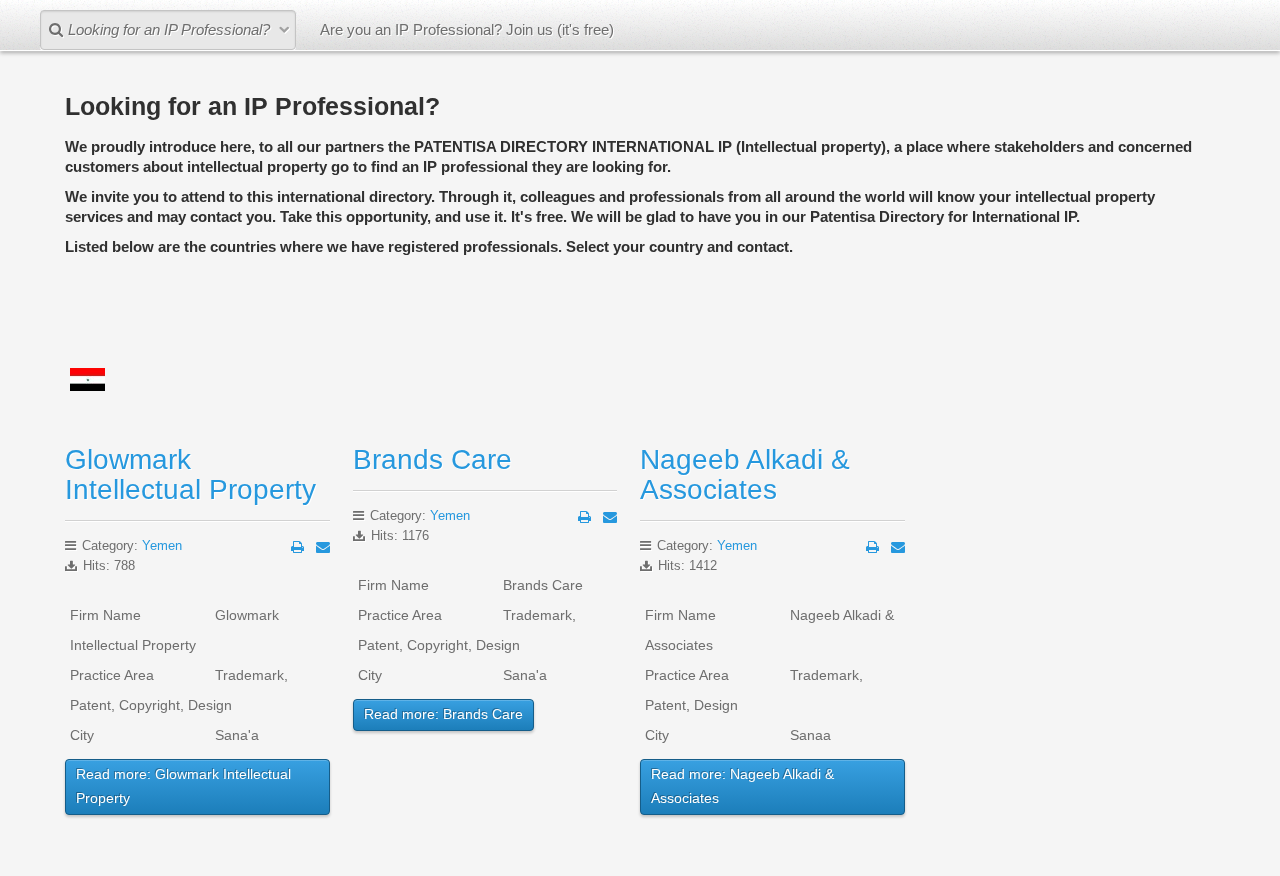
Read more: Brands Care (443, 714)
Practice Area (112, 675)
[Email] (323, 547)
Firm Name (105, 615)
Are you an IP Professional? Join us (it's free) (467, 29)
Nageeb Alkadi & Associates (745, 474)
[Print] (297, 547)
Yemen (162, 545)
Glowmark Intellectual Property (190, 474)
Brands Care (432, 459)
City (82, 735)
